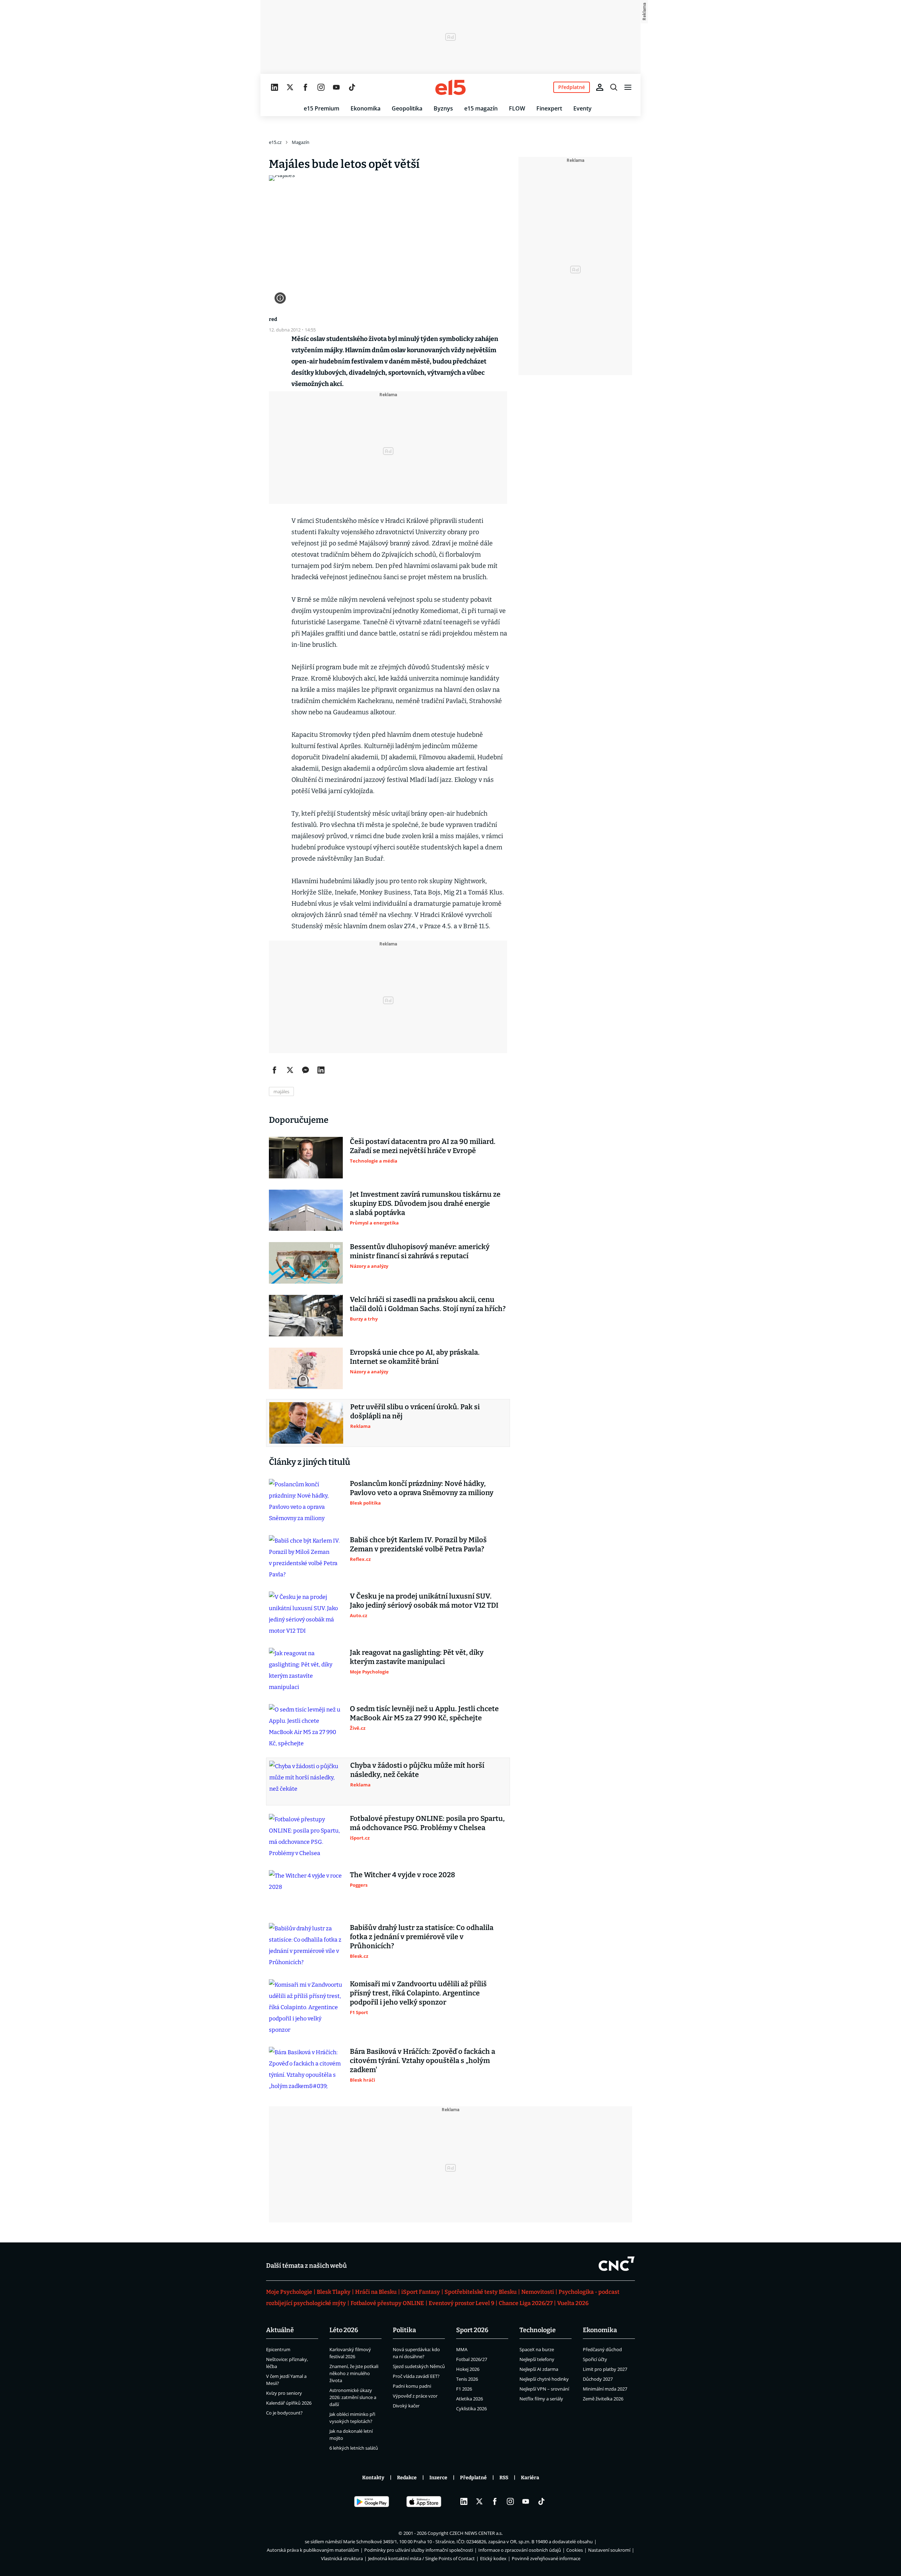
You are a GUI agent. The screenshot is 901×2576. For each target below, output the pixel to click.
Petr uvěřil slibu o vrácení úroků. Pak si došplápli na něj (415, 1411)
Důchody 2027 (598, 2379)
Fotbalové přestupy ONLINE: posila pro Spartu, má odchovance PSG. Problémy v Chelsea (427, 1823)
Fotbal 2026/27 (472, 2359)
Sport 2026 (472, 2330)
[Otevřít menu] (628, 87)
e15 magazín (481, 108)
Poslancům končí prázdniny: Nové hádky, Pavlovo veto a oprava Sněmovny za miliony (422, 1488)
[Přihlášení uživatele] (600, 87)
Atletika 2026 (470, 2399)
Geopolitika (407, 108)
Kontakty (373, 2478)
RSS (504, 2478)
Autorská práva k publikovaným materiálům (313, 2550)
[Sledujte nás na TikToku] (352, 87)
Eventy (582, 108)
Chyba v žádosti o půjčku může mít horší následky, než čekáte (417, 1770)
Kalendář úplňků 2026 (289, 2403)
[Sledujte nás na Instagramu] (321, 87)
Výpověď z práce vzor (415, 2396)
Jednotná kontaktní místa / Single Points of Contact (421, 2558)
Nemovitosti (538, 2292)
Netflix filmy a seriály (541, 2399)
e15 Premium (322, 108)
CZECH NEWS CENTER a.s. (476, 2533)
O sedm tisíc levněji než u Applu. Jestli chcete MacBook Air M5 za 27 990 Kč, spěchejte (424, 1713)
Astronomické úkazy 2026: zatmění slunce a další (353, 2397)
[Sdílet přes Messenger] (305, 1070)
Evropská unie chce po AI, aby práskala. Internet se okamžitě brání (415, 1357)
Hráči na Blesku (376, 2292)
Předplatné (473, 2478)
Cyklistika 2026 (471, 2409)
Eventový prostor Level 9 (461, 2303)
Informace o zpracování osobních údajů (520, 2550)
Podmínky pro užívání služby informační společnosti (419, 2550)
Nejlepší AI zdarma (539, 2369)
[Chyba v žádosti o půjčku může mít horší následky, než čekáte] (306, 1781)
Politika (404, 2330)
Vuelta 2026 (573, 2303)
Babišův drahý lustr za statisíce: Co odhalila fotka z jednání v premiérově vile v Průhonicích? (422, 1937)
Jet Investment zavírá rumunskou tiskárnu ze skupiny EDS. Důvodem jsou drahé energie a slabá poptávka (425, 1203)
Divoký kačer (406, 2406)
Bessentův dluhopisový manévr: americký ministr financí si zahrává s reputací (420, 1251)
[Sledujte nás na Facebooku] (305, 87)
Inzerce (438, 2478)
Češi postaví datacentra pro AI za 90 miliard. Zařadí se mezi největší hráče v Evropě (423, 1146)
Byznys (443, 108)
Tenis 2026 (467, 2379)
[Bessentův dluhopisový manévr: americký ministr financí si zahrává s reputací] (306, 1263)
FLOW (517, 108)
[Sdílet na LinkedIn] (321, 1070)
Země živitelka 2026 (603, 2399)
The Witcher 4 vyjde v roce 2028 (402, 1875)
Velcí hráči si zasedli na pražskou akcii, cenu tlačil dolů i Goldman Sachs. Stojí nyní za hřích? (428, 1304)
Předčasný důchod (602, 2349)
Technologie (538, 2330)
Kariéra (530, 2478)
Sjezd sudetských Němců (419, 2366)
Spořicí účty (595, 2359)
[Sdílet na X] (290, 1070)
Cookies (575, 2550)
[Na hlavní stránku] (450, 87)
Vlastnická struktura (342, 2558)
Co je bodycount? (284, 2413)
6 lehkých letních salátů (354, 2448)
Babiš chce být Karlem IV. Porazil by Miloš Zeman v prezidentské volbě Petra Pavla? (418, 1544)
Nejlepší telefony (537, 2359)
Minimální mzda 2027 (605, 2389)
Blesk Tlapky (334, 2292)
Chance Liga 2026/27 (526, 2303)
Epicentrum (278, 2349)
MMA (462, 2349)
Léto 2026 (344, 2330)
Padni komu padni (412, 2386)
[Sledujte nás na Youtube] (336, 87)
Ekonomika (366, 108)
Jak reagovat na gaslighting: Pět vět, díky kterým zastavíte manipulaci (417, 1657)
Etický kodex (493, 2558)
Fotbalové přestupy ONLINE (387, 2303)
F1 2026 (464, 2389)
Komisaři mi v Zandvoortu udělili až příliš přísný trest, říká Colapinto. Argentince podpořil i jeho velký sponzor (418, 1993)
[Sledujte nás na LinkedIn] (275, 87)
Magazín (301, 142)
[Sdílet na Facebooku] (275, 1070)
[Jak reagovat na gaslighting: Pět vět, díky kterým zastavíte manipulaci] (306, 1670)
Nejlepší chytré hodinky (544, 2379)
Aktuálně (280, 2330)
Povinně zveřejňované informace (546, 2558)
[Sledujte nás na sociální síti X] (290, 87)
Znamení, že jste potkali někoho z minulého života (354, 2373)
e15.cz (275, 142)
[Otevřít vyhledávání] (614, 87)
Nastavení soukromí (609, 2550)
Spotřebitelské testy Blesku (481, 2292)
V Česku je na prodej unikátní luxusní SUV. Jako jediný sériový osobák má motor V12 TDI (424, 1601)
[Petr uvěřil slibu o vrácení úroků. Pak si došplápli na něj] (306, 1423)
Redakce (407, 2478)
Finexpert (549, 108)
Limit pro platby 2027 (605, 2369)
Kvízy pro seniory (284, 2393)
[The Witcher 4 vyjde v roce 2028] (306, 1891)
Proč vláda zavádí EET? (416, 2376)
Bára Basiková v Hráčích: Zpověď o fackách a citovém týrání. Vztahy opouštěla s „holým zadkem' (423, 2061)
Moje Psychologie (289, 2292)
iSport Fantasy (421, 2292)
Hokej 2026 (468, 2369)
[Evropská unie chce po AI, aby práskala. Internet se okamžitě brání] (306, 1368)
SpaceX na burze (537, 2349)
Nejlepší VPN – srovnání (544, 2389)
